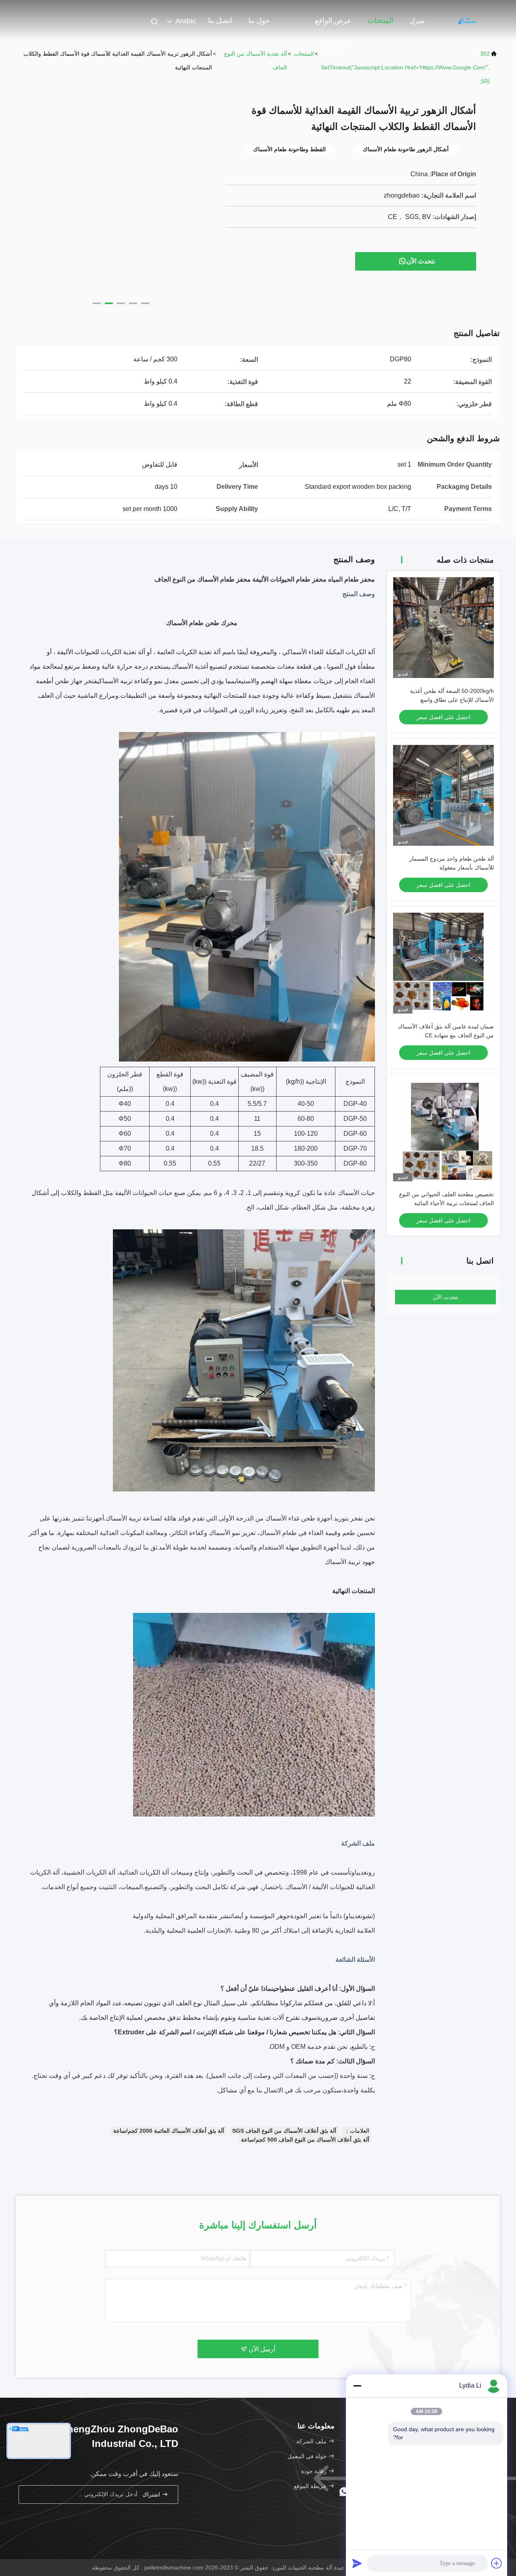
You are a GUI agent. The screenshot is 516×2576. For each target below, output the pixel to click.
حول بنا (259, 21)
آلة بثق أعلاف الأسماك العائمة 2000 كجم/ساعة (169, 2131)
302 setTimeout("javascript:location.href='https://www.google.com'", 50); (405, 67)
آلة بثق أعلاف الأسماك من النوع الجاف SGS (284, 2131)
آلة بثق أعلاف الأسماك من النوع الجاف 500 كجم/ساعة (305, 2140)
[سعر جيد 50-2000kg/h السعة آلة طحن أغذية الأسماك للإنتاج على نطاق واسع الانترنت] (443, 628)
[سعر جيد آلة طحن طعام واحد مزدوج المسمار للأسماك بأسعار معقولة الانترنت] (443, 795)
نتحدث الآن (421, 261)
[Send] (357, 2563)
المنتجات (381, 21)
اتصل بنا (220, 21)
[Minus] (357, 2386)
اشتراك (152, 2495)
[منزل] (468, 20)
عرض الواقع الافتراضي (333, 25)
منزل (417, 21)
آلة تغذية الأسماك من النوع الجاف (256, 60)
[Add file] (497, 2563)
